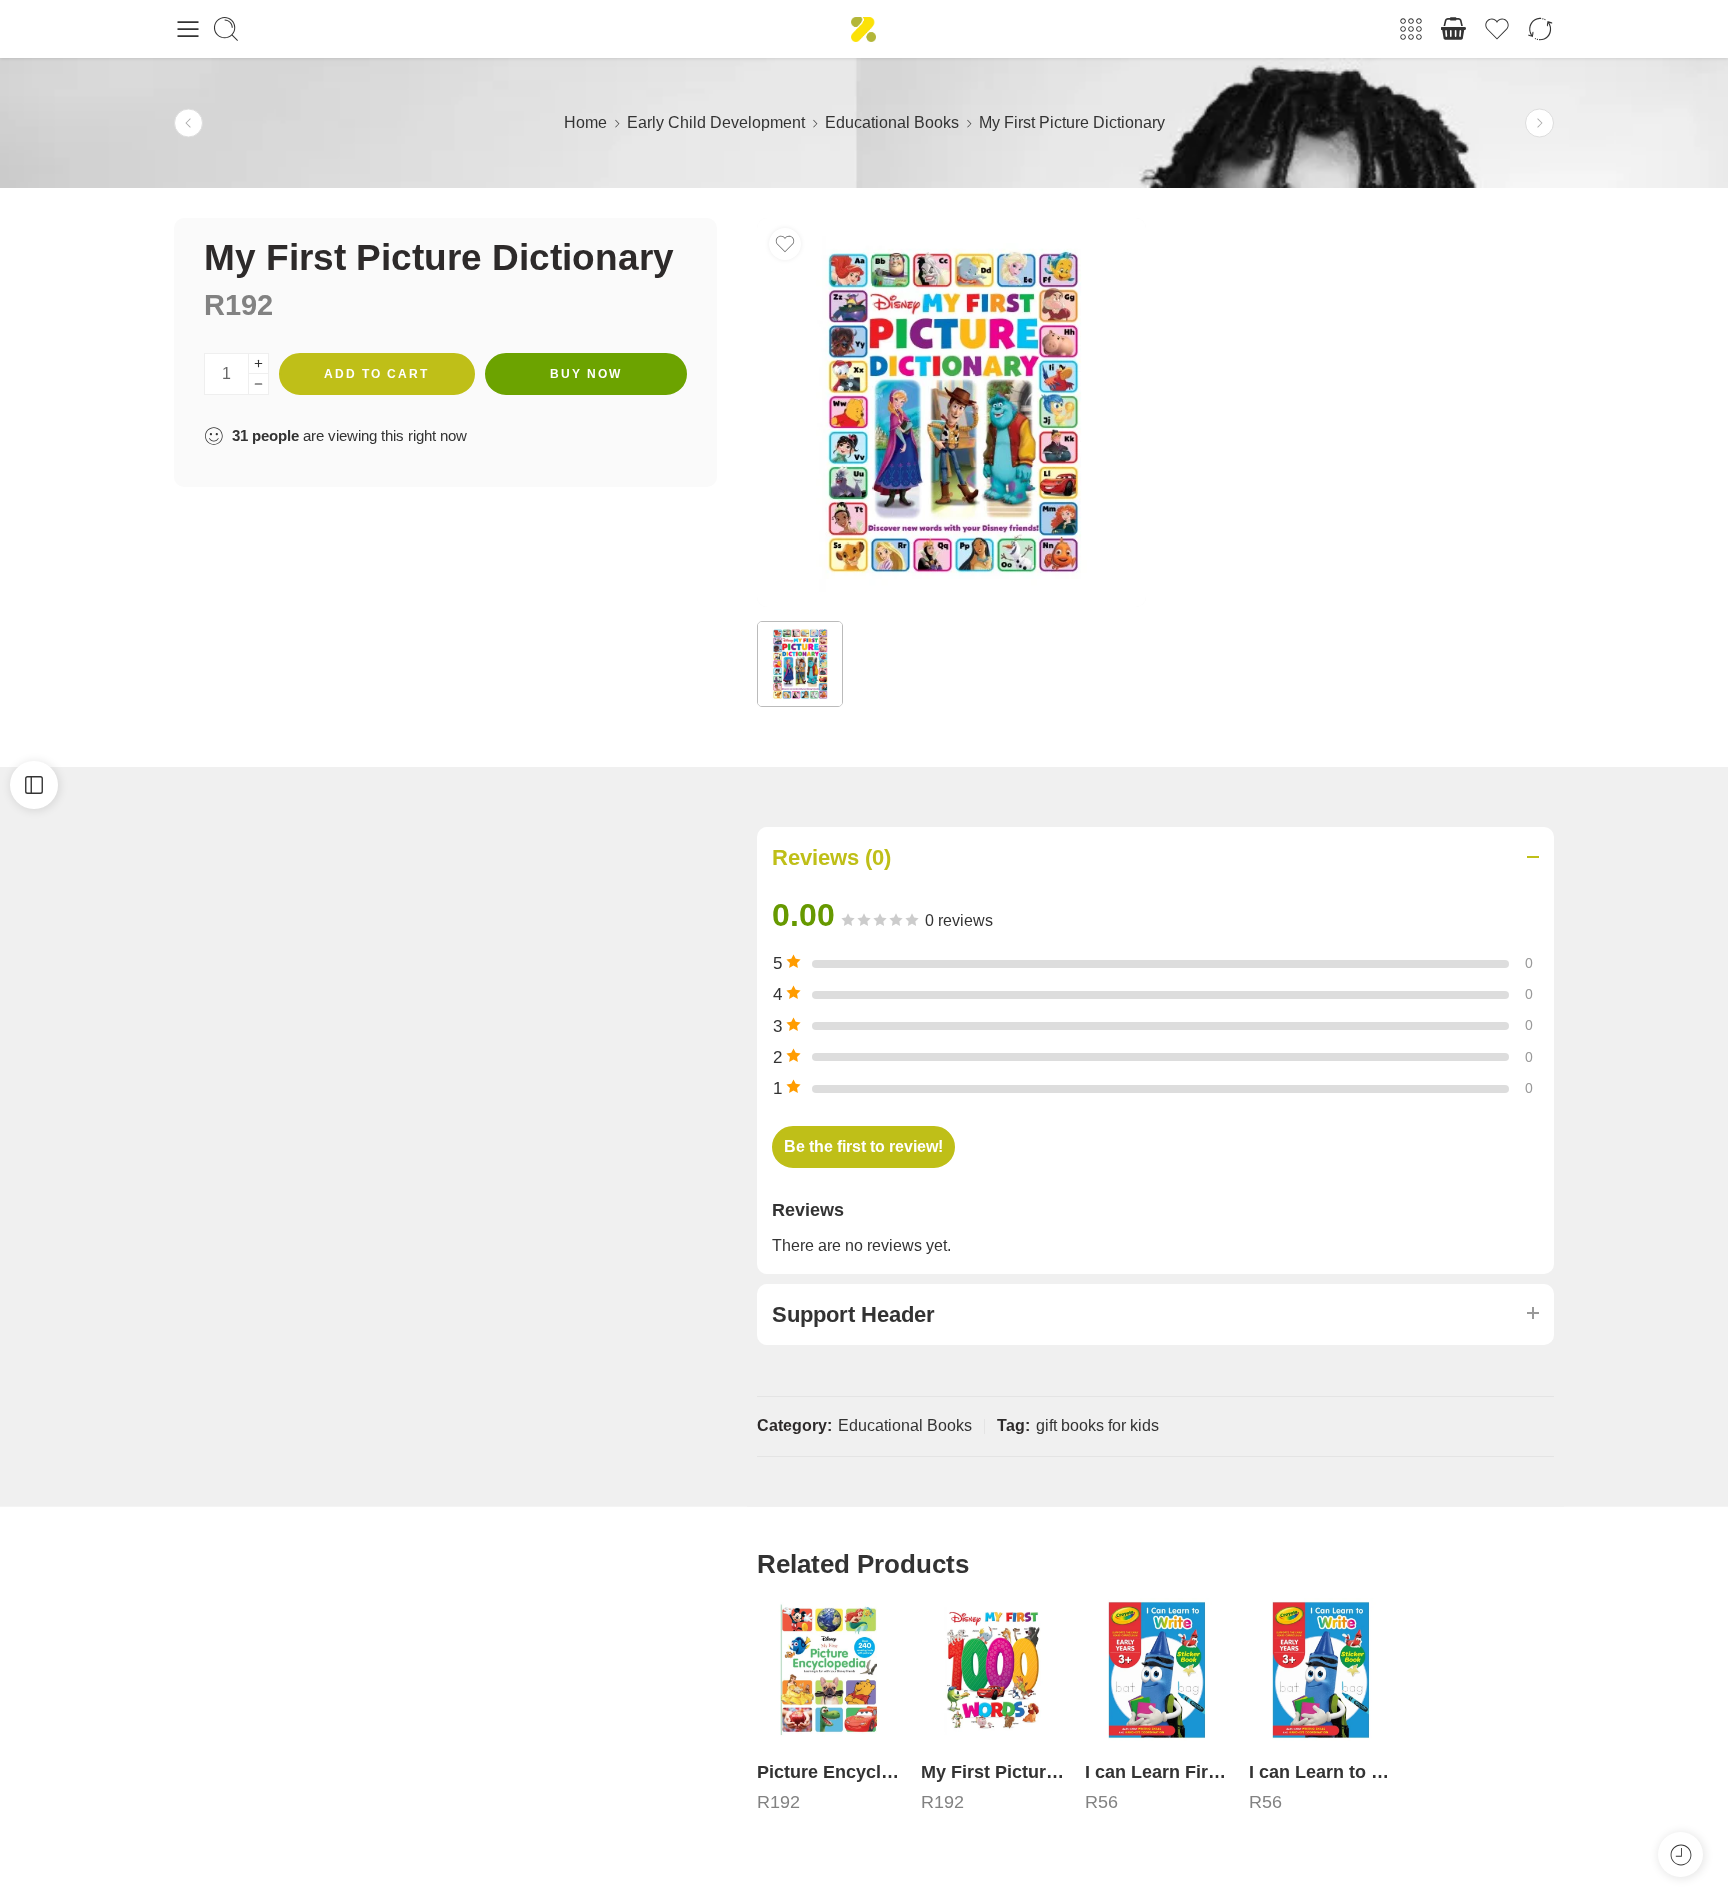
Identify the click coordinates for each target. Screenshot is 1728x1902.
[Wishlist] (785, 244)
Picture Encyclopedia (829, 1771)
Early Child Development (716, 122)
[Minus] (258, 384)
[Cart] (1454, 29)
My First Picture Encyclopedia (993, 1771)
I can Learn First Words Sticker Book (1157, 1771)
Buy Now (586, 374)
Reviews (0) (831, 857)
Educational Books (892, 122)
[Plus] (258, 363)
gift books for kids (1097, 1425)
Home (585, 122)
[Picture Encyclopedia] (188, 123)
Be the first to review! (863, 1146)
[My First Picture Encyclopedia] (993, 1670)
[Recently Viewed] (1680, 1854)
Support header (853, 1314)
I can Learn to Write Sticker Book (1321, 1771)
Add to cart (376, 374)
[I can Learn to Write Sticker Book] (1539, 123)
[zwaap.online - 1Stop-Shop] (863, 29)
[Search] (226, 29)
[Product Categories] (1411, 29)
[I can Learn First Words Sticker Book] (1157, 1670)
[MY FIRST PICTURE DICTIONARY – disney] (951, 412)
